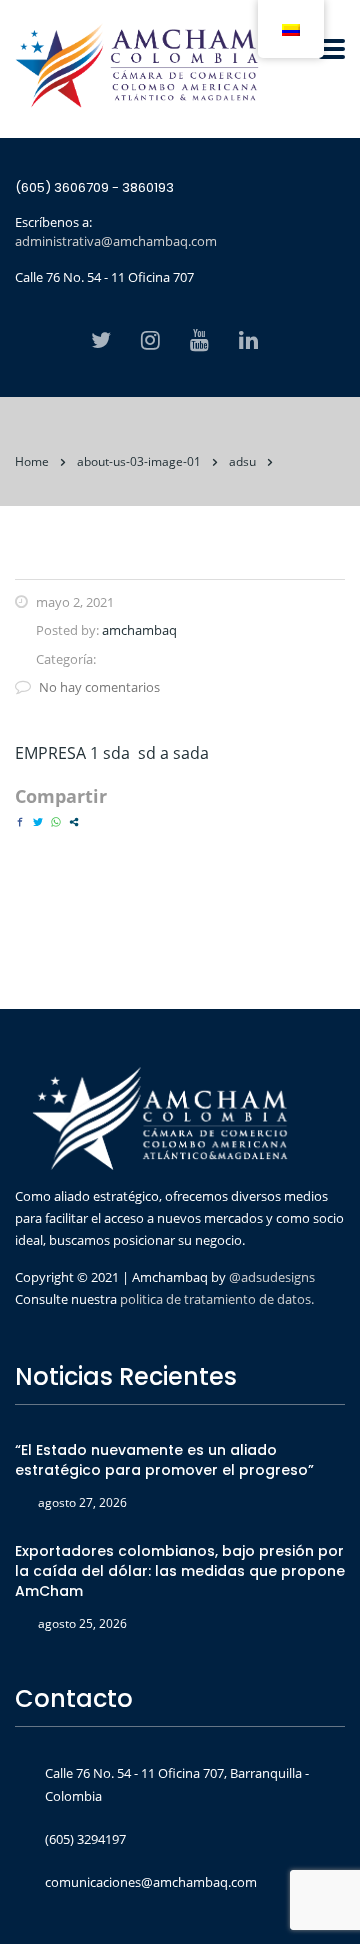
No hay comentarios (99, 687)
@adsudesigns (270, 1277)
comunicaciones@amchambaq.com (151, 1882)
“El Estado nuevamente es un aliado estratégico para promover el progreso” (164, 1460)
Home (32, 461)
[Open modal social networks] (74, 822)
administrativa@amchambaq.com (116, 241)
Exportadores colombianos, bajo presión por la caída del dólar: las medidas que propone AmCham (180, 1571)
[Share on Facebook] (20, 822)
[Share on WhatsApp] (56, 822)
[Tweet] (38, 822)
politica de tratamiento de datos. (217, 1299)
